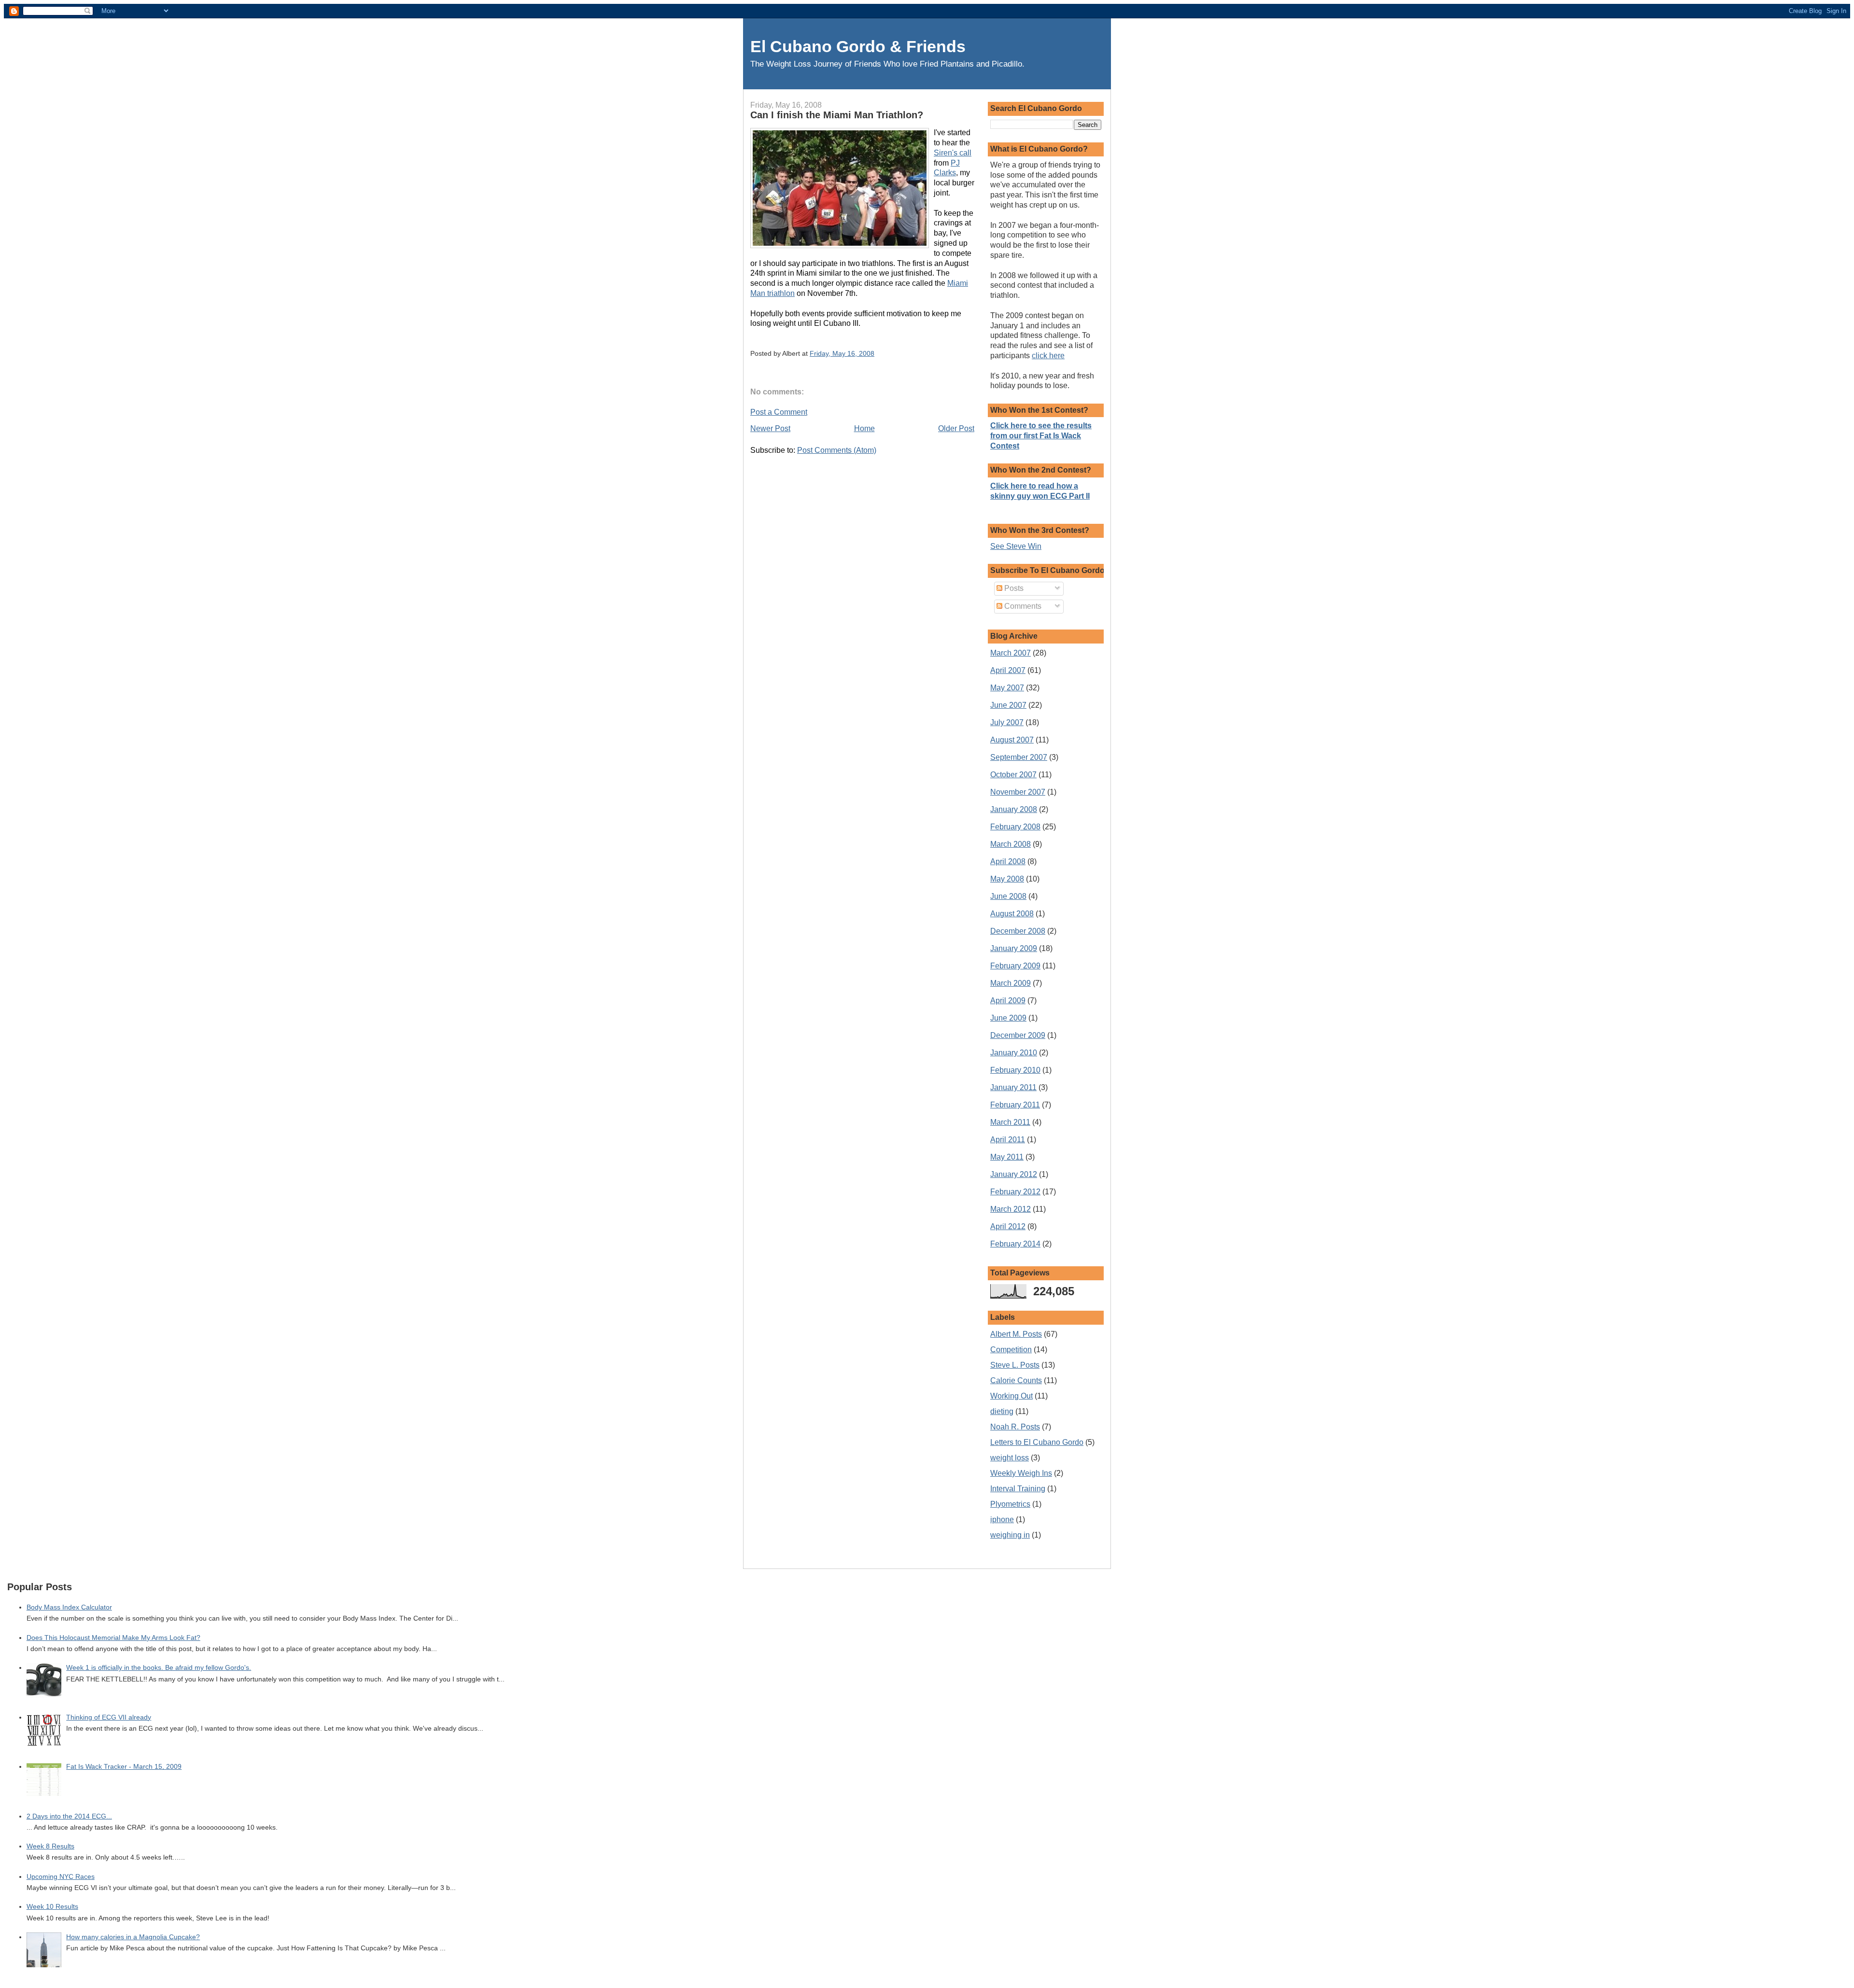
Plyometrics (1010, 1504)
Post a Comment (779, 412)
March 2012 (1011, 1209)
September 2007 (1019, 757)
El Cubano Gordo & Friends (858, 47)
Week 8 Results (50, 1846)
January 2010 (1014, 1053)
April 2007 (1008, 670)
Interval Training (1018, 1489)
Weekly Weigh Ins (1021, 1473)
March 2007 (1011, 653)
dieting (1002, 1411)
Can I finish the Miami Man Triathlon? (837, 115)
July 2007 (1007, 722)
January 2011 (1013, 1087)
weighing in (1010, 1535)
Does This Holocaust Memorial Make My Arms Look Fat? (113, 1638)
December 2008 (1018, 931)
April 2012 (1008, 1226)
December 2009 (1018, 1035)
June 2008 (1008, 896)
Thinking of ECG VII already (109, 1717)
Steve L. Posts (1015, 1365)
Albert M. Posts (1016, 1334)
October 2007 (1013, 775)
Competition (1011, 1350)
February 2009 (1015, 966)
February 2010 (1015, 1070)
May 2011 (1007, 1157)
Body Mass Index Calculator (69, 1607)
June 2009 (1008, 1018)
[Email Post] (877, 353)
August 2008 (1012, 914)
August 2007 (1012, 740)
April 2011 (1008, 1140)
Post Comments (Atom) (837, 450)
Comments (1022, 606)
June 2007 (1008, 705)
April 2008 (1008, 861)
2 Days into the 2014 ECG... (69, 1816)
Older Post (956, 428)
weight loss (1010, 1458)
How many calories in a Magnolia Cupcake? (133, 1937)
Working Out (1011, 1396)
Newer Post (770, 428)
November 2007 (1018, 792)
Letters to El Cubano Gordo (1037, 1442)
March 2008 (1011, 844)
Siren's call (953, 153)
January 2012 (1014, 1174)
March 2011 (1010, 1122)
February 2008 (1015, 827)
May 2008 (1007, 879)
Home (864, 428)
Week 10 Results (52, 1907)
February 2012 (1015, 1192)
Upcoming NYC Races (61, 1877)
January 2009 (1014, 948)
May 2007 (1007, 688)
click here (1048, 356)
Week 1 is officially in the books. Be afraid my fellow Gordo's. (159, 1668)
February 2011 (1015, 1105)
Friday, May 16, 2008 (842, 353)
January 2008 (1014, 809)
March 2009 (1011, 983)
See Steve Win (1016, 546)
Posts (1013, 588)
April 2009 (1008, 1001)
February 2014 (1015, 1244)
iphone (1002, 1519)
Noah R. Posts (1015, 1427)
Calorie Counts (1016, 1380)
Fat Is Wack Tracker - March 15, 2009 (124, 1767)
